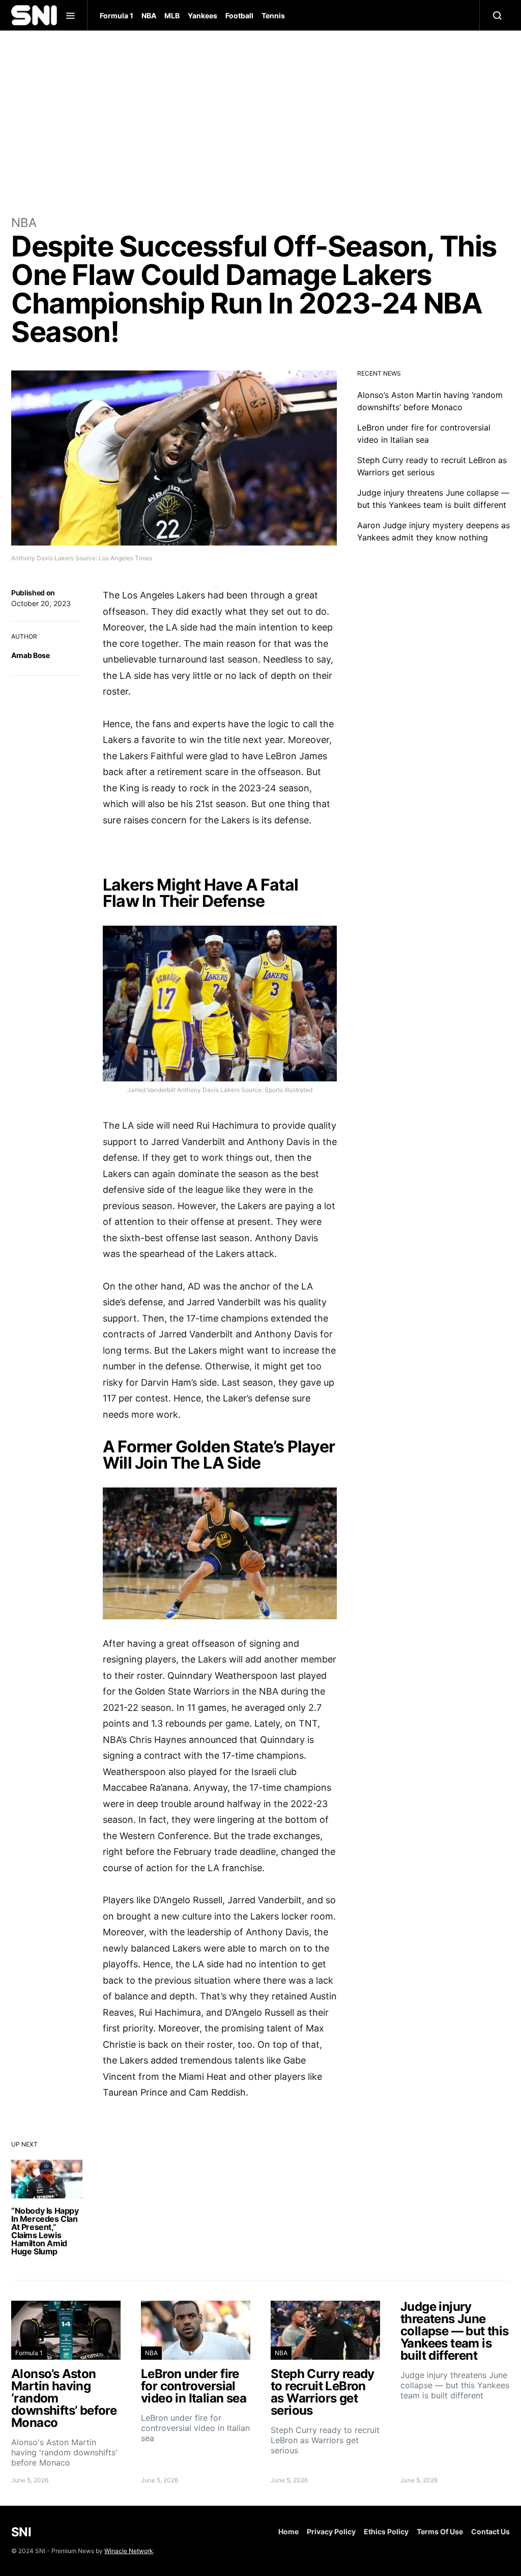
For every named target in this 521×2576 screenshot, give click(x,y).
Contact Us (490, 2531)
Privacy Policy (331, 2531)
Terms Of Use (440, 2531)
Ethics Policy (386, 2531)
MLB (172, 16)
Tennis (273, 16)
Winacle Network (129, 2551)
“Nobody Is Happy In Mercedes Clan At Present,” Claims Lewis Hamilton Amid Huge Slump (45, 2231)
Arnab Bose (31, 655)
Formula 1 (117, 16)
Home (288, 2531)
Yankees (202, 16)
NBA (149, 16)
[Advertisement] (260, 122)
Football (239, 16)
